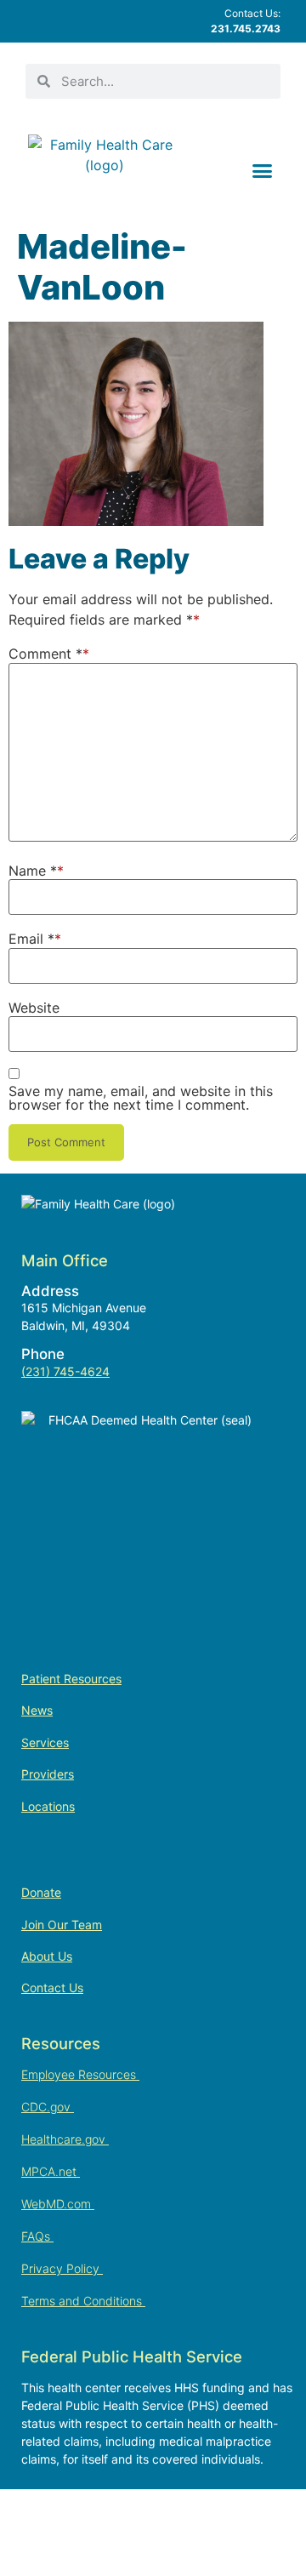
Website (34, 1008)
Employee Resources (80, 2074)
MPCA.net (51, 2171)
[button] (263, 170)
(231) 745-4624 (65, 1371)
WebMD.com (58, 2204)
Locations (48, 1806)
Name (33, 871)
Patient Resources (71, 1679)
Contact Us (52, 1988)
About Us (47, 1956)
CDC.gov (48, 2107)
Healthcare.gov (65, 2139)
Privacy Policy (62, 2268)
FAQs (37, 2236)
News (37, 1710)
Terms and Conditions (83, 2301)
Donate (41, 1892)
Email (31, 939)
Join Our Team (62, 1925)
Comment (45, 654)
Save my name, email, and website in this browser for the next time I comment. (141, 1098)
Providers (48, 1774)
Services (45, 1742)
